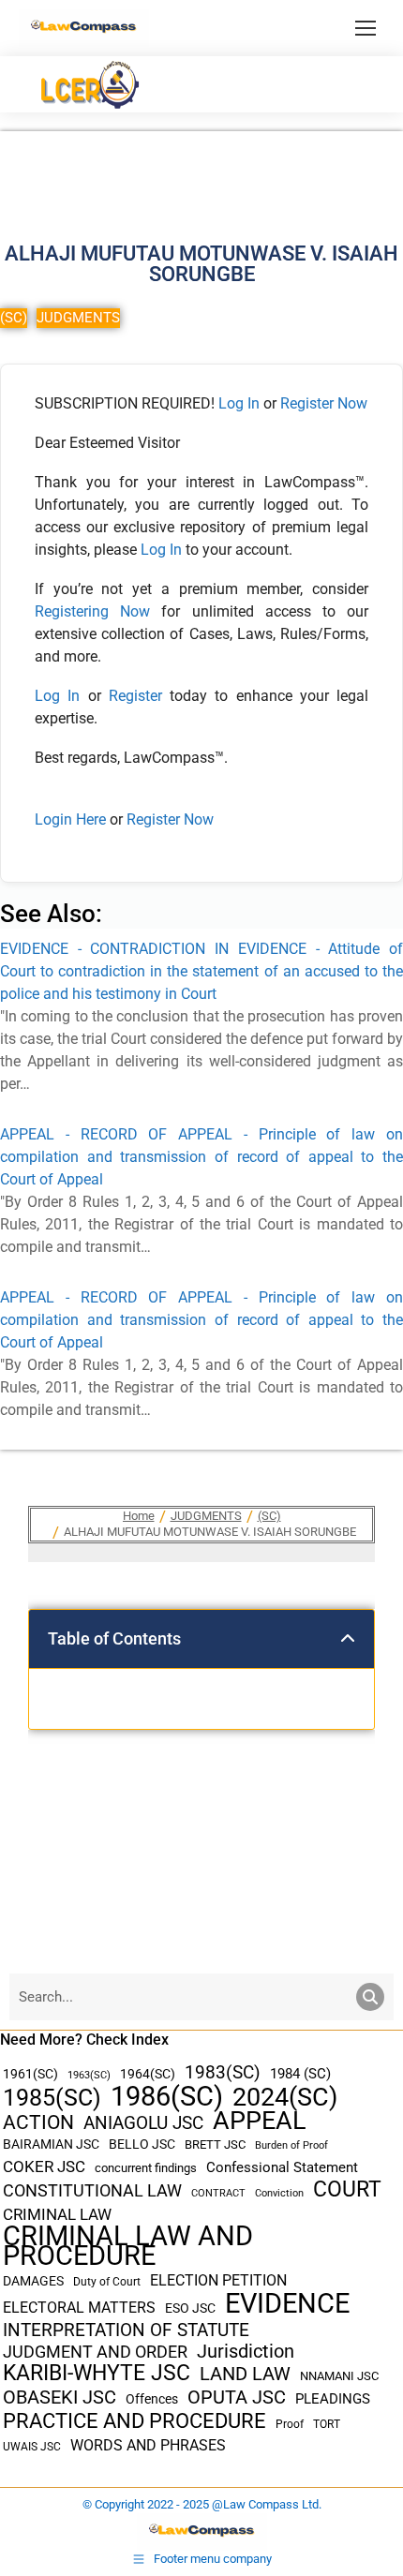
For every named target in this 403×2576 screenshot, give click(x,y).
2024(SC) (285, 2098)
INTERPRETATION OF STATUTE (126, 2330)
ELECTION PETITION (218, 2280)
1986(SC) (167, 2097)
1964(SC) (148, 2074)
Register (139, 696)
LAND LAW (245, 2374)
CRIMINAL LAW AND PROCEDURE (128, 2246)
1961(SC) (30, 2074)
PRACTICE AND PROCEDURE (134, 2421)
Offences (152, 2399)
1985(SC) (52, 2098)
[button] (348, 1639)
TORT (327, 2424)
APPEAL (260, 2121)
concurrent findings (146, 2168)
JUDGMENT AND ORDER (95, 2352)
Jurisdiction (246, 2352)
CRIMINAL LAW (57, 2215)
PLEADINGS (333, 2399)
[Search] (370, 1997)
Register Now (324, 403)
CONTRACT (218, 2193)
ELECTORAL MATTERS (79, 2308)
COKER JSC (44, 2167)
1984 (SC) (300, 2074)
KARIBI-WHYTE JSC (97, 2373)
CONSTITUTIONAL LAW (92, 2191)
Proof (290, 2424)
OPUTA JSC (237, 2397)
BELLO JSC (142, 2144)
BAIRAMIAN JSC (51, 2144)
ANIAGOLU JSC (143, 2123)
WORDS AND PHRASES (148, 2446)
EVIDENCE (287, 2304)
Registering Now (92, 611)
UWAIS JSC (32, 2447)
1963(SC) (89, 2075)
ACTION (38, 2123)
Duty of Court (107, 2282)
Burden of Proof (291, 2145)
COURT (347, 2189)
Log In (239, 403)
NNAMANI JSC (339, 2376)
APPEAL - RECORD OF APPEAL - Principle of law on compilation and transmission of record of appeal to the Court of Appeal (201, 1157)
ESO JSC (190, 2308)
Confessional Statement (282, 2167)
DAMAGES (33, 2281)
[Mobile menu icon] (366, 28)
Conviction (279, 2193)
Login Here (70, 819)
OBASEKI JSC (60, 2397)
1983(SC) (223, 2073)
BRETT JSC (215, 2144)
